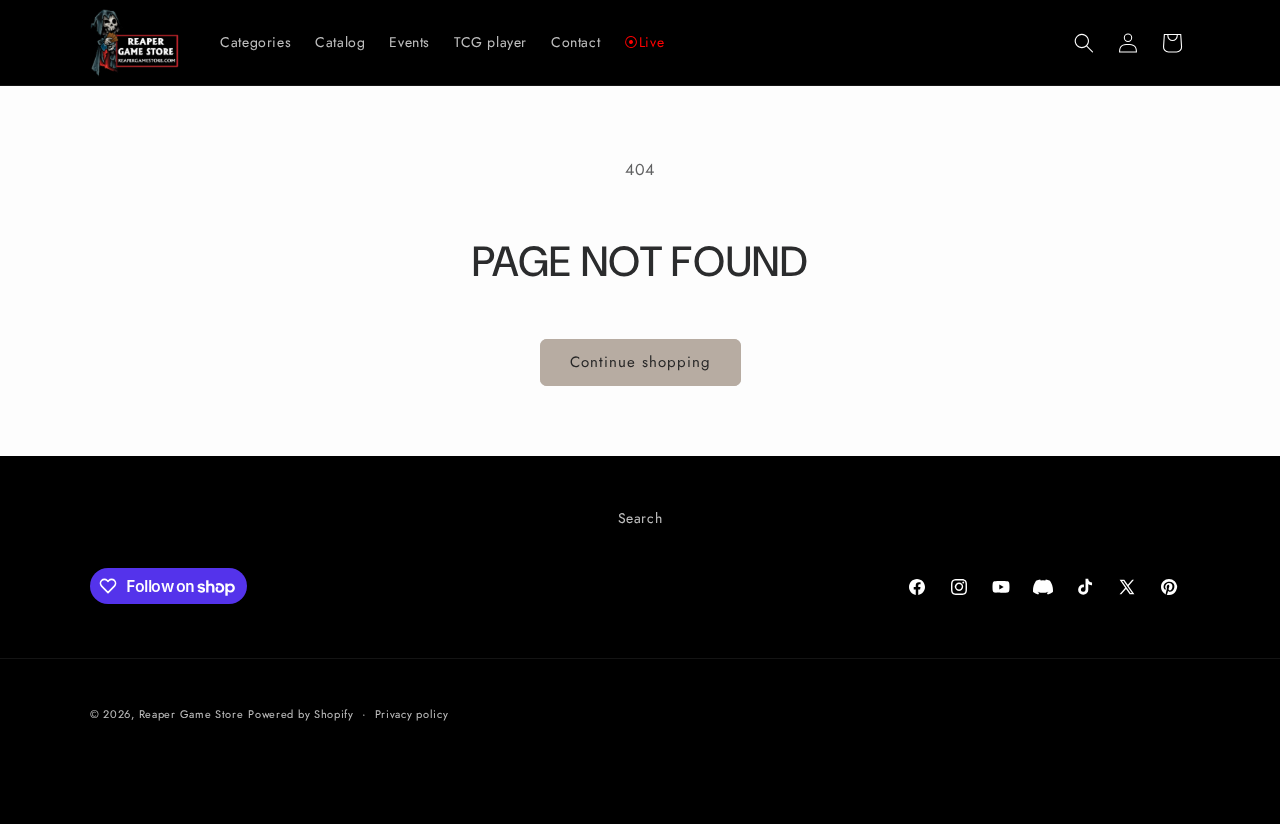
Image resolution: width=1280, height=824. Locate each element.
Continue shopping (640, 362)
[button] (1084, 43)
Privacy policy (412, 714)
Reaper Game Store (191, 714)
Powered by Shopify (301, 714)
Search (640, 518)
